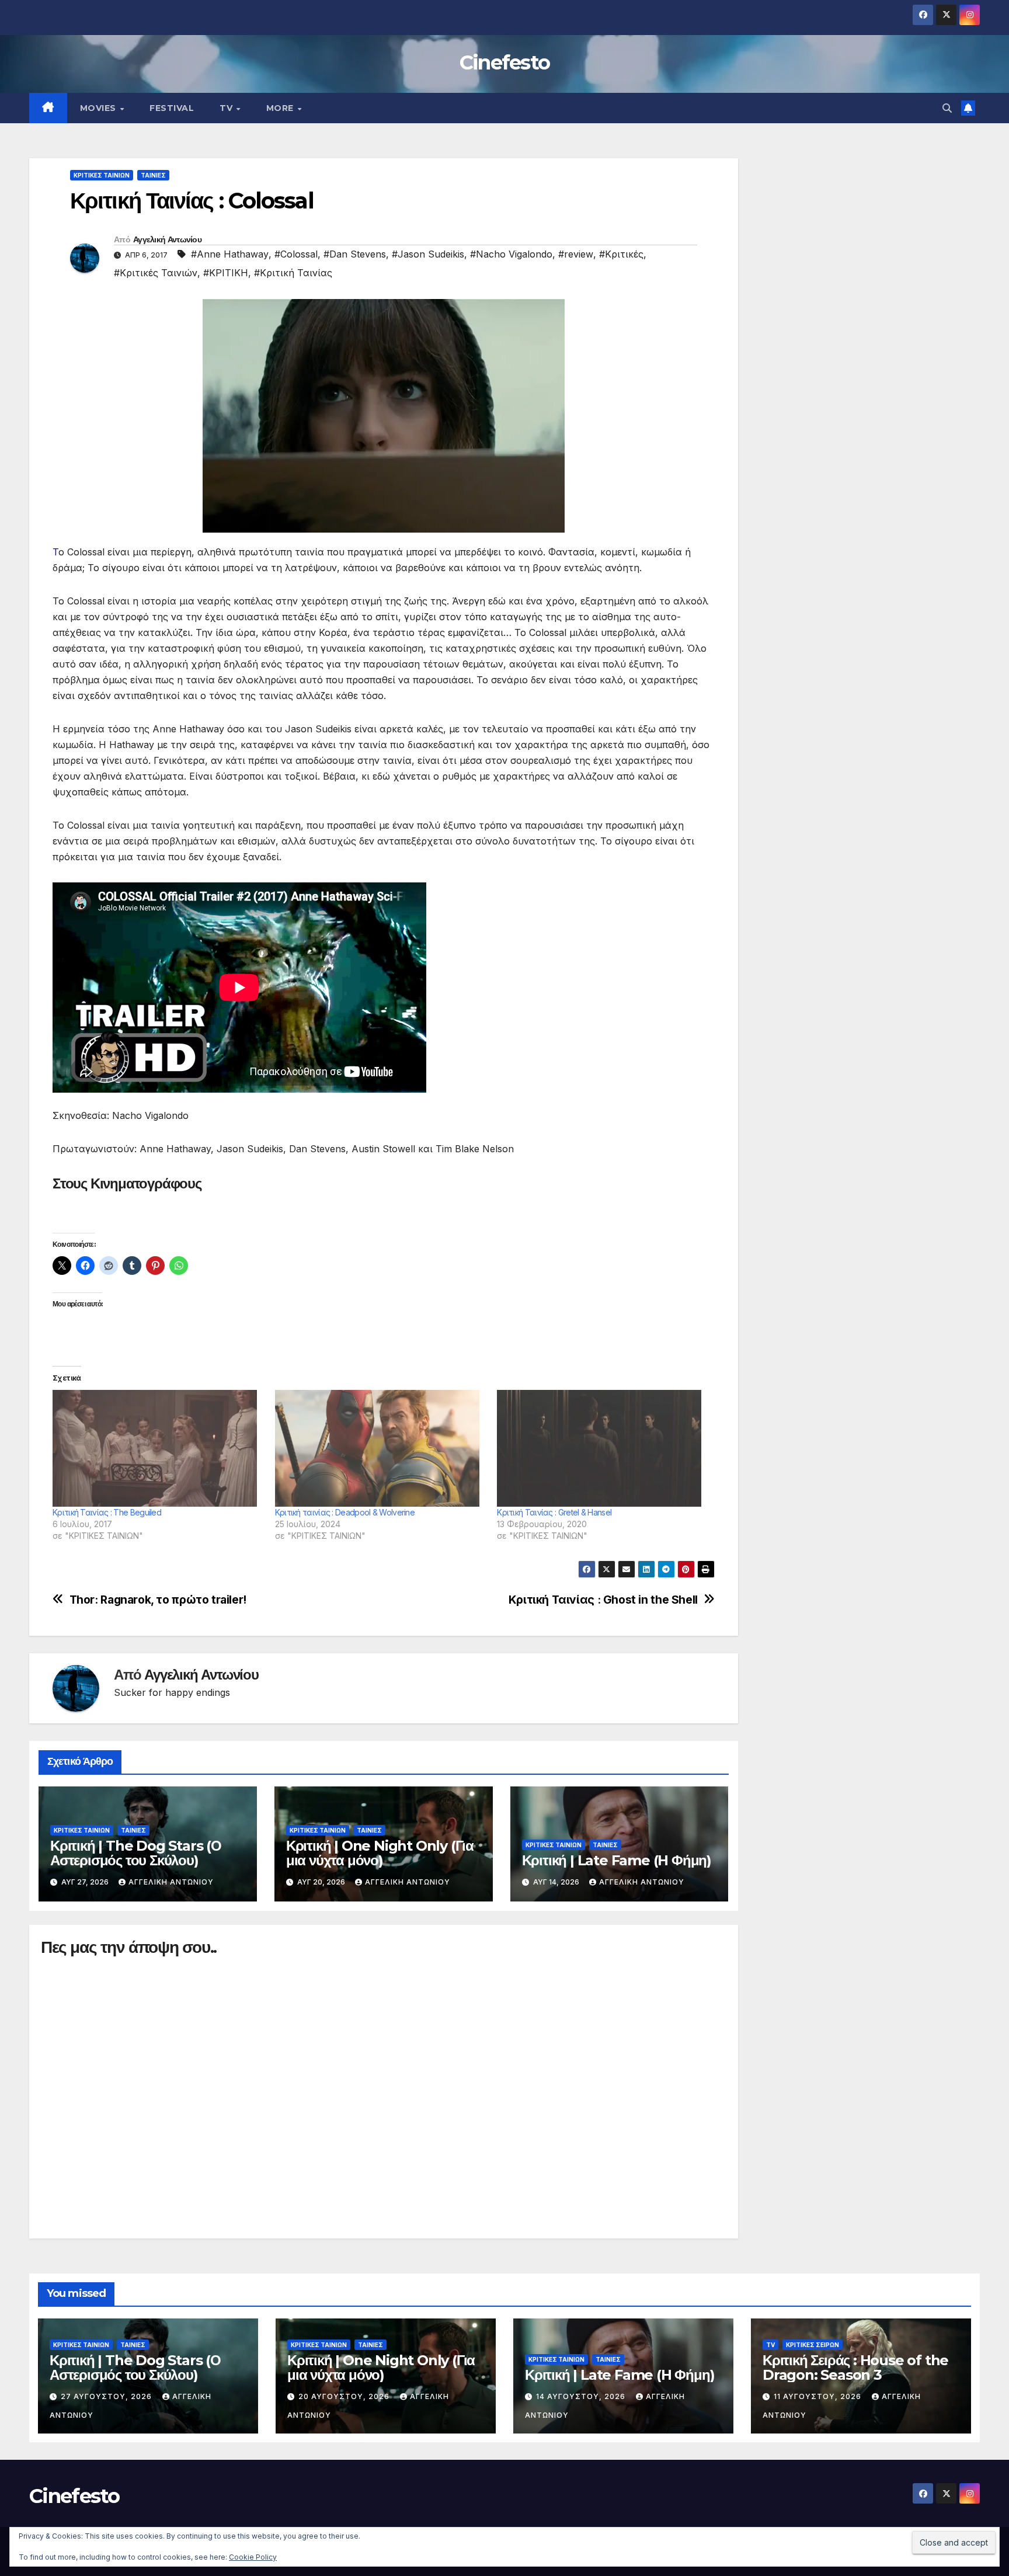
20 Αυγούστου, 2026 (345, 2396)
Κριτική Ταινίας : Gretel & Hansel (554, 1512)
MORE (281, 108)
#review (576, 254)
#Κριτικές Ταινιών (156, 273)
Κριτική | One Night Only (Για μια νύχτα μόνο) (380, 1853)
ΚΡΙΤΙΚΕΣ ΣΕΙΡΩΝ (813, 2345)
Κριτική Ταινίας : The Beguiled (107, 1512)
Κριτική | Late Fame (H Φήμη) (617, 1860)
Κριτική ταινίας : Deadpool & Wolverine (345, 1512)
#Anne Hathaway (230, 254)
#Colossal (296, 254)
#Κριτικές (621, 254)
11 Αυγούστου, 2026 (819, 2396)
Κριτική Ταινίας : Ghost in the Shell (603, 1600)
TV (227, 108)
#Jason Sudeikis (428, 254)
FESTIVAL (172, 108)
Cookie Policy (253, 2557)
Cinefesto (505, 62)
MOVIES (100, 108)
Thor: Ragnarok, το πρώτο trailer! (158, 1600)
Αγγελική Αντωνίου (167, 239)
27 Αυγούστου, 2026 (107, 2396)
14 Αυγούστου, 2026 (582, 2396)
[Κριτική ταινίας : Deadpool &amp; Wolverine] (380, 1448)
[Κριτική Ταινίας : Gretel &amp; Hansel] (602, 1448)
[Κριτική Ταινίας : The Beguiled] (158, 1448)
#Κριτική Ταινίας (293, 273)
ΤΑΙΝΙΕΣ (153, 175)
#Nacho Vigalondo (511, 254)
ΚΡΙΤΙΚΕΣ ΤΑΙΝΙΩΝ (102, 175)
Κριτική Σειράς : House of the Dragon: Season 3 (855, 2368)
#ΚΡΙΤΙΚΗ (226, 273)
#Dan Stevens (355, 254)
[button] (947, 108)
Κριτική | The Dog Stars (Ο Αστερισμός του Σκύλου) (136, 1853)
